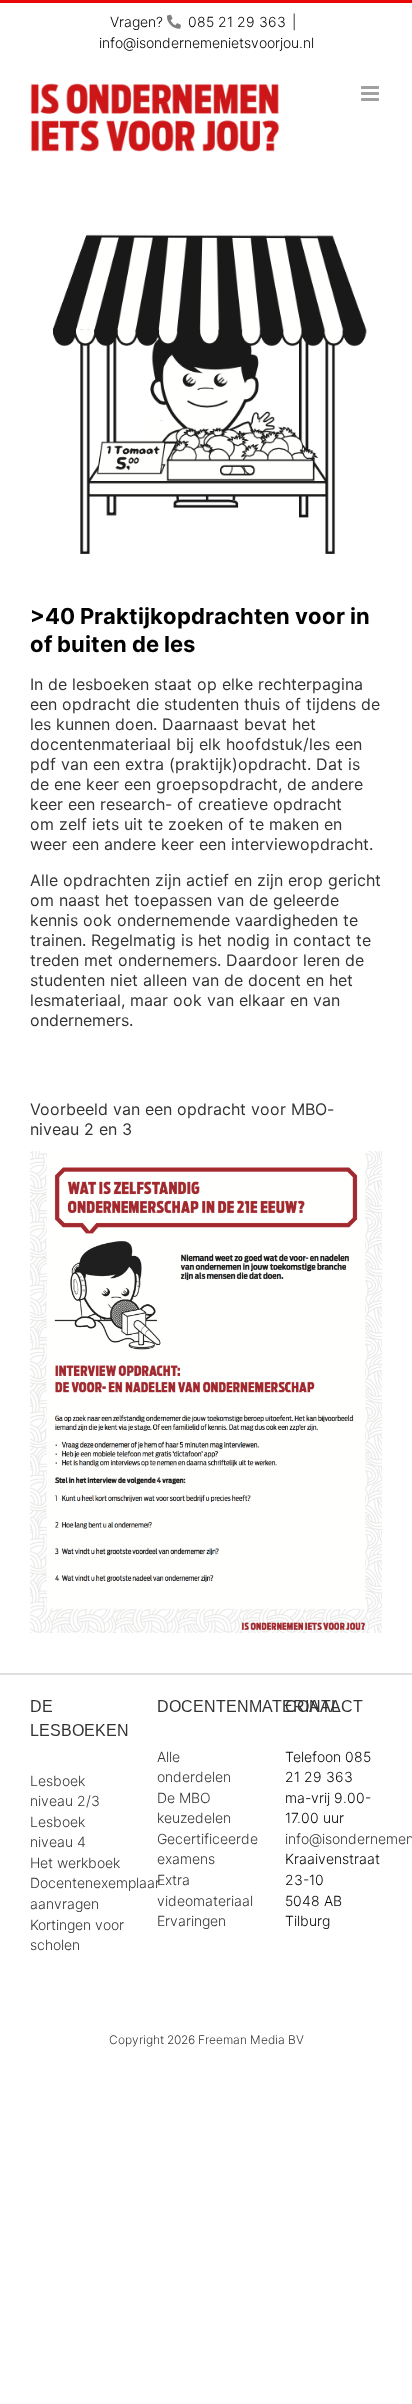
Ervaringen (191, 1920)
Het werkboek (75, 1862)
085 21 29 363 (237, 21)
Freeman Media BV (251, 2039)
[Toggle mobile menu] (371, 93)
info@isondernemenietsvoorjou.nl (206, 42)
